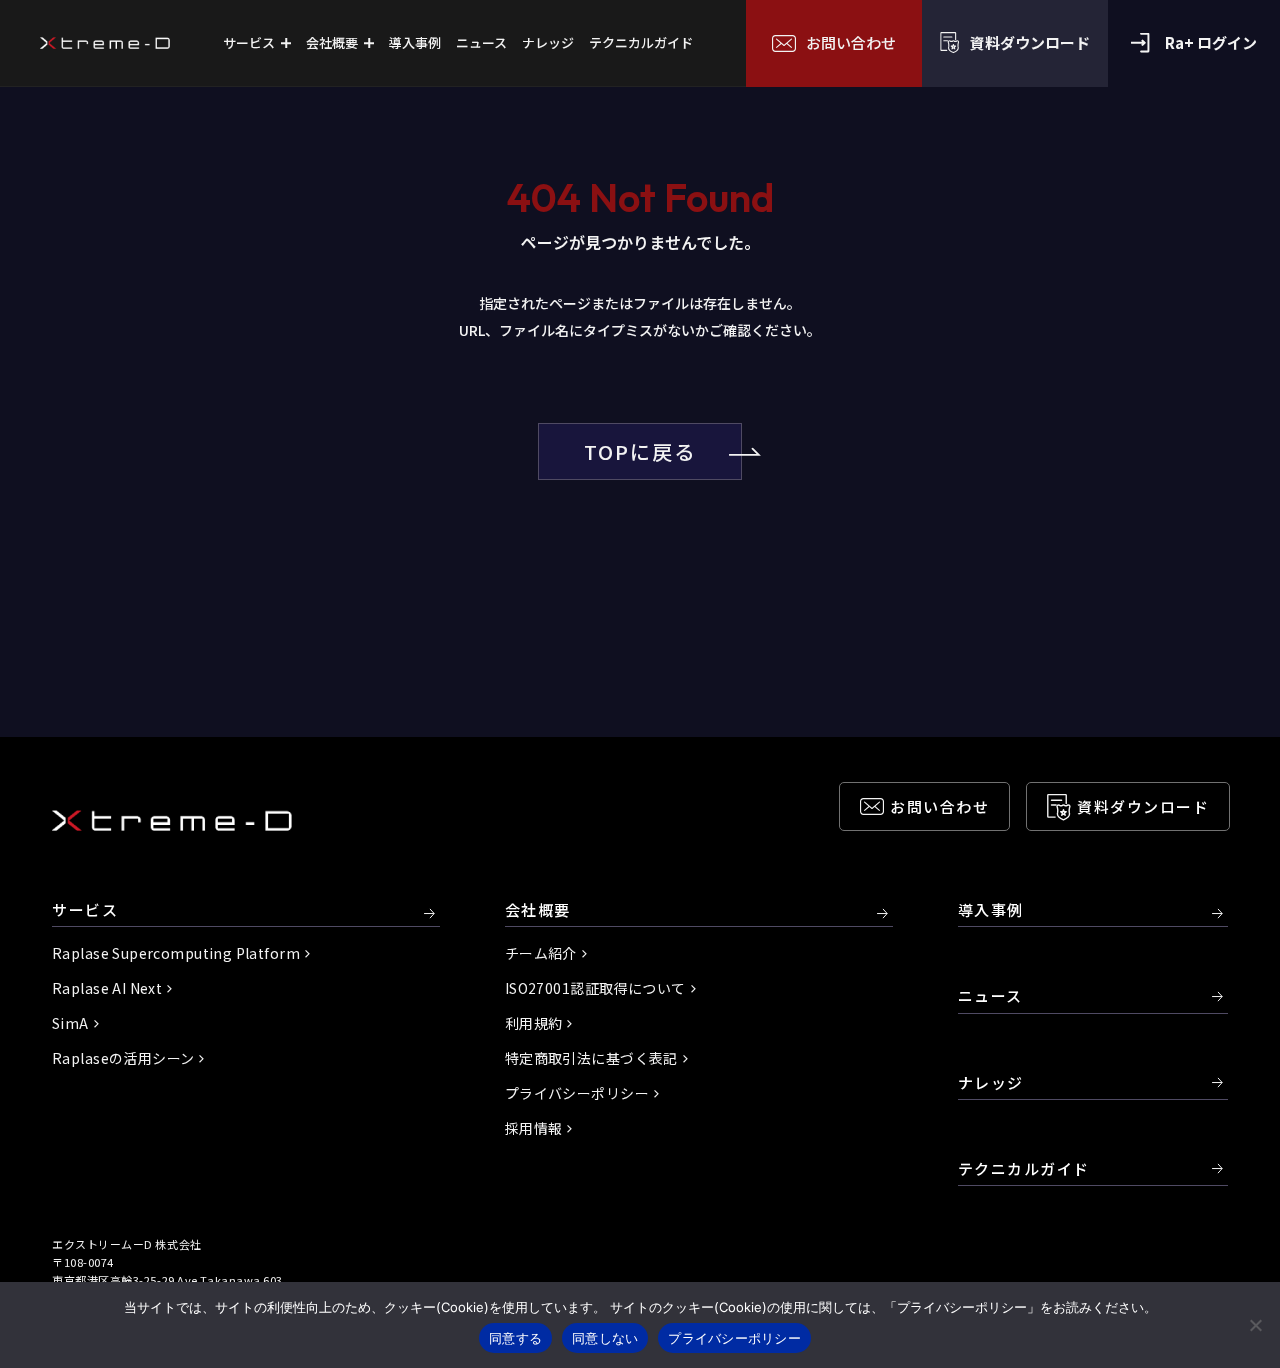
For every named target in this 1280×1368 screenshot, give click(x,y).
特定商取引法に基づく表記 (591, 1058)
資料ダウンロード (1143, 806)
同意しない (605, 1338)
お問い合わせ (939, 806)
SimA (70, 1023)
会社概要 (538, 910)
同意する (515, 1338)
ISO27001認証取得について (595, 988)
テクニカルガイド (1024, 1168)
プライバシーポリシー (577, 1093)
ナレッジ (991, 1082)
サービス (85, 910)
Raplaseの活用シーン (123, 1058)
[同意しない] (1255, 1325)
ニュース (990, 995)
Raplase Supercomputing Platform (176, 953)
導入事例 (991, 910)
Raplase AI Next (107, 988)
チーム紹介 (541, 953)
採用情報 (534, 1128)
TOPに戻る (640, 451)
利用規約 (534, 1023)
